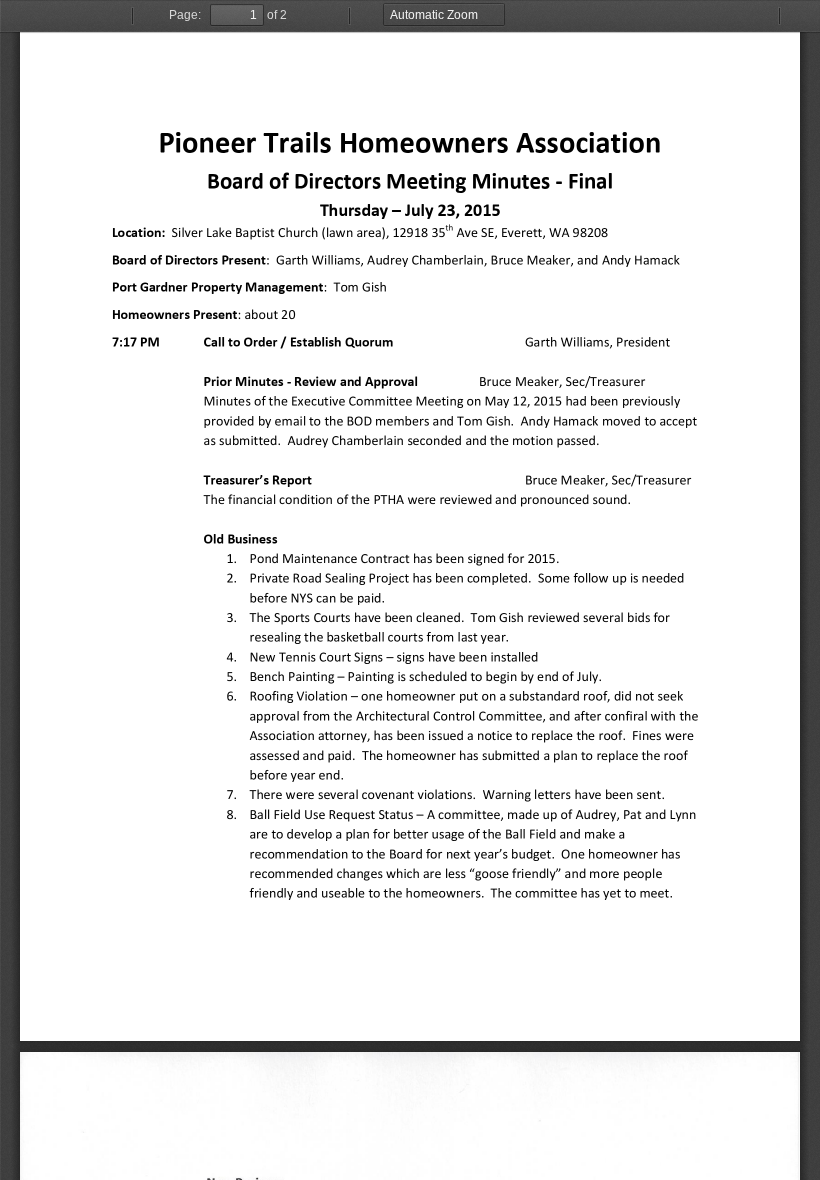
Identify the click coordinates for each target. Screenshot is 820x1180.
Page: (185, 15)
